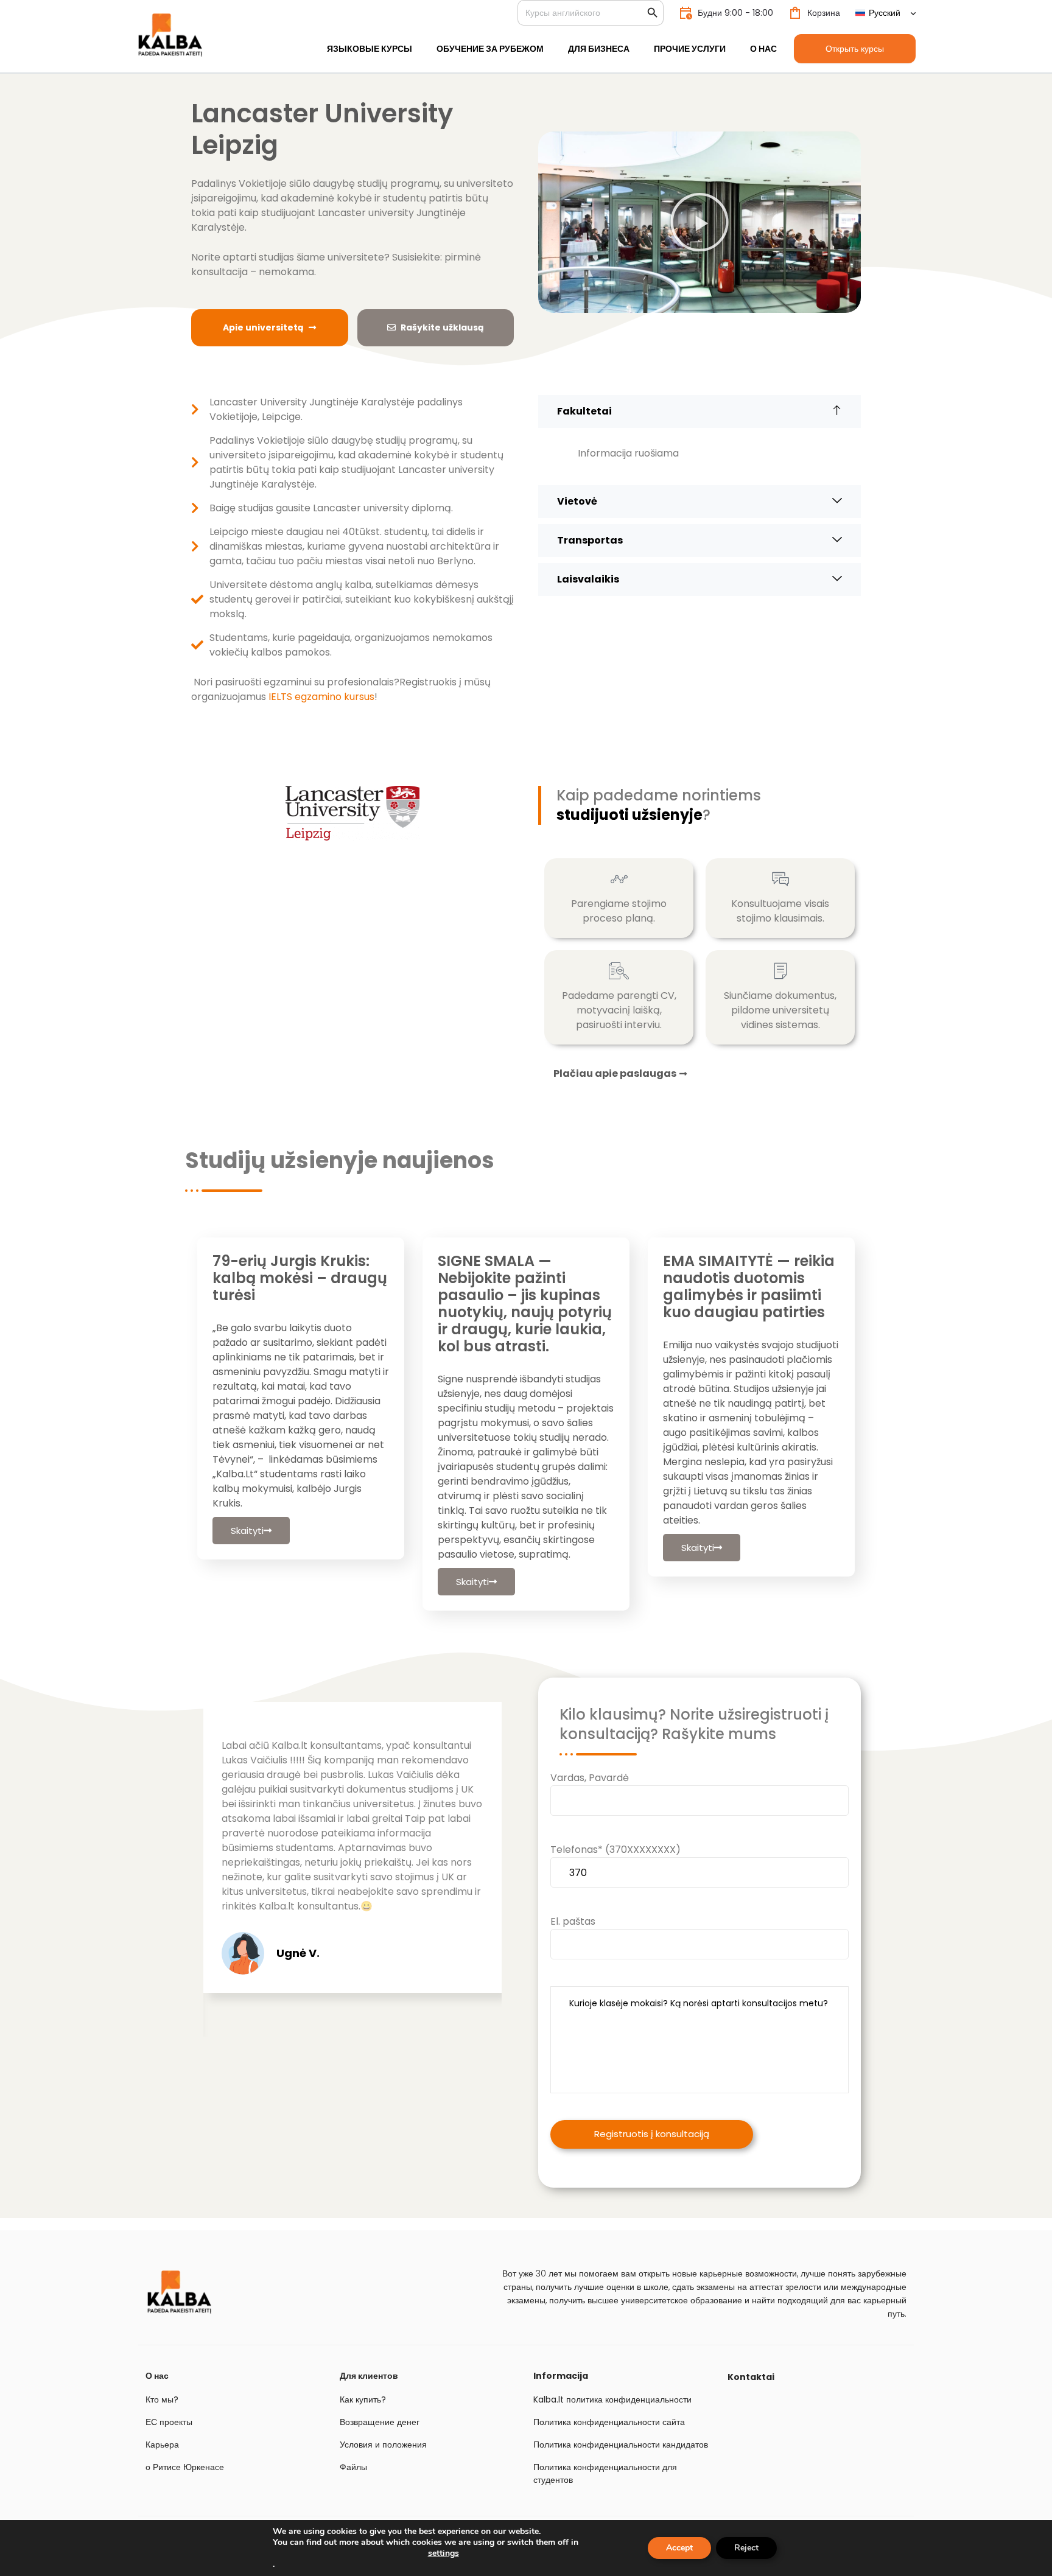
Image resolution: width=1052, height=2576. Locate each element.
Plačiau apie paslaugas (615, 1074)
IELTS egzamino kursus (321, 697)
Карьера (162, 2445)
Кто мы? (162, 2399)
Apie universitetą (263, 327)
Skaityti (247, 1531)
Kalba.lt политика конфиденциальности (612, 2399)
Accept (679, 2548)
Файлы (353, 2467)
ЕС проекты (169, 2422)
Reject (746, 2548)
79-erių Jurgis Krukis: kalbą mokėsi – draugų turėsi (300, 1278)
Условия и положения (383, 2445)
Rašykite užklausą (442, 327)
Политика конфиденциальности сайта (609, 2422)
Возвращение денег (380, 2422)
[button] (700, 222)
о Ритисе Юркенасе (185, 2467)
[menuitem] (885, 13)
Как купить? (363, 2399)
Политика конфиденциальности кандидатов (621, 2445)
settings (444, 2553)
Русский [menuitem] (885, 13)
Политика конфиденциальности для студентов (605, 2473)
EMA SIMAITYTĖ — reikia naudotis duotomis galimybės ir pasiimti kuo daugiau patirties (749, 1286)
